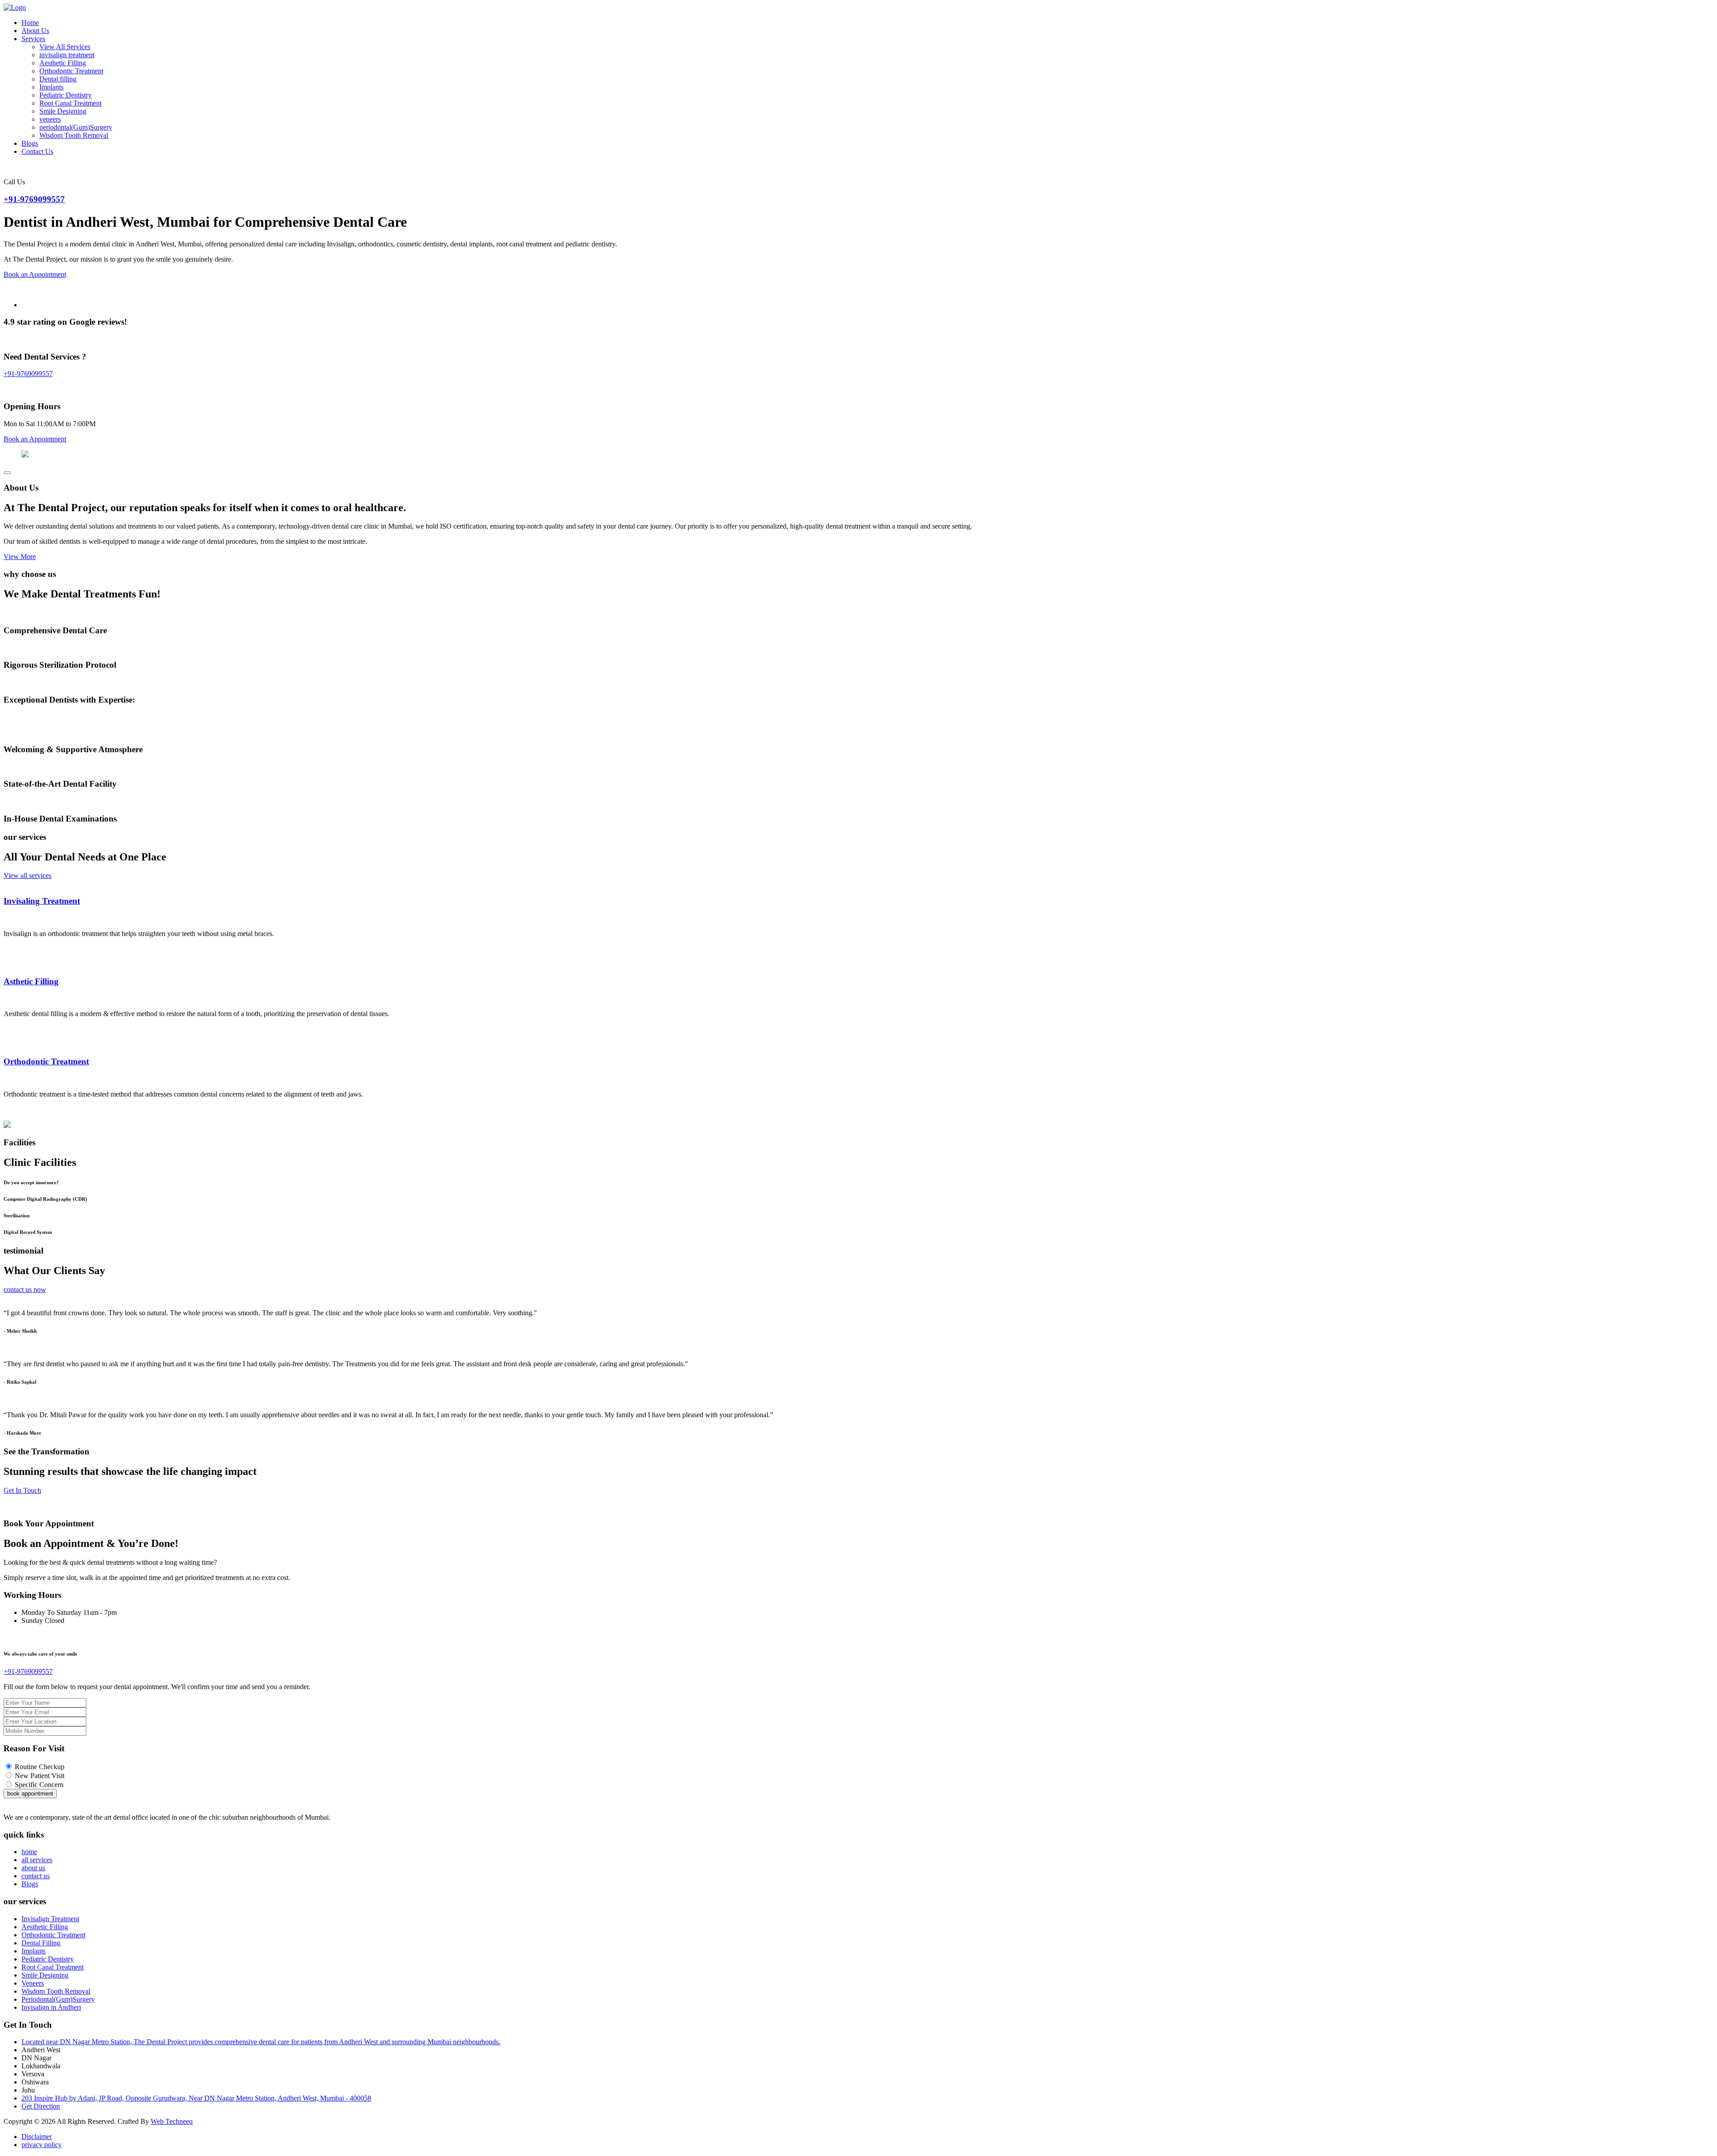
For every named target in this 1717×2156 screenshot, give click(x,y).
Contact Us (37, 151)
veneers (50, 119)
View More (20, 557)
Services (33, 39)
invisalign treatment (67, 55)
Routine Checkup (40, 1767)
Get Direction (41, 2106)
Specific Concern (39, 1785)
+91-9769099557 (34, 199)
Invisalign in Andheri (51, 2007)
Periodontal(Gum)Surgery (58, 1999)
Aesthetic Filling (63, 63)
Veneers (33, 1983)
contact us (36, 1876)
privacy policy (42, 2145)
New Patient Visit (40, 1776)
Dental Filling (41, 1943)
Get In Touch (22, 1490)
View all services (27, 875)
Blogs (30, 143)
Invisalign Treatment (50, 1919)
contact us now (25, 1290)
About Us (35, 31)
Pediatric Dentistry (66, 95)
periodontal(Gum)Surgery (76, 127)
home (29, 1852)
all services (37, 1860)
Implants (51, 87)
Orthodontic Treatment (71, 71)
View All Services (65, 47)
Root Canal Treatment (70, 103)
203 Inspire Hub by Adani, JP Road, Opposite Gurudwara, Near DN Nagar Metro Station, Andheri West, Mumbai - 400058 (196, 2098)
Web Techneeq (172, 2121)
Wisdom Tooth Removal (74, 135)
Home (30, 23)
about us (33, 1868)
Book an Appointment (35, 274)
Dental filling (58, 79)
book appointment (30, 1794)
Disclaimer (37, 2137)
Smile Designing (63, 111)
